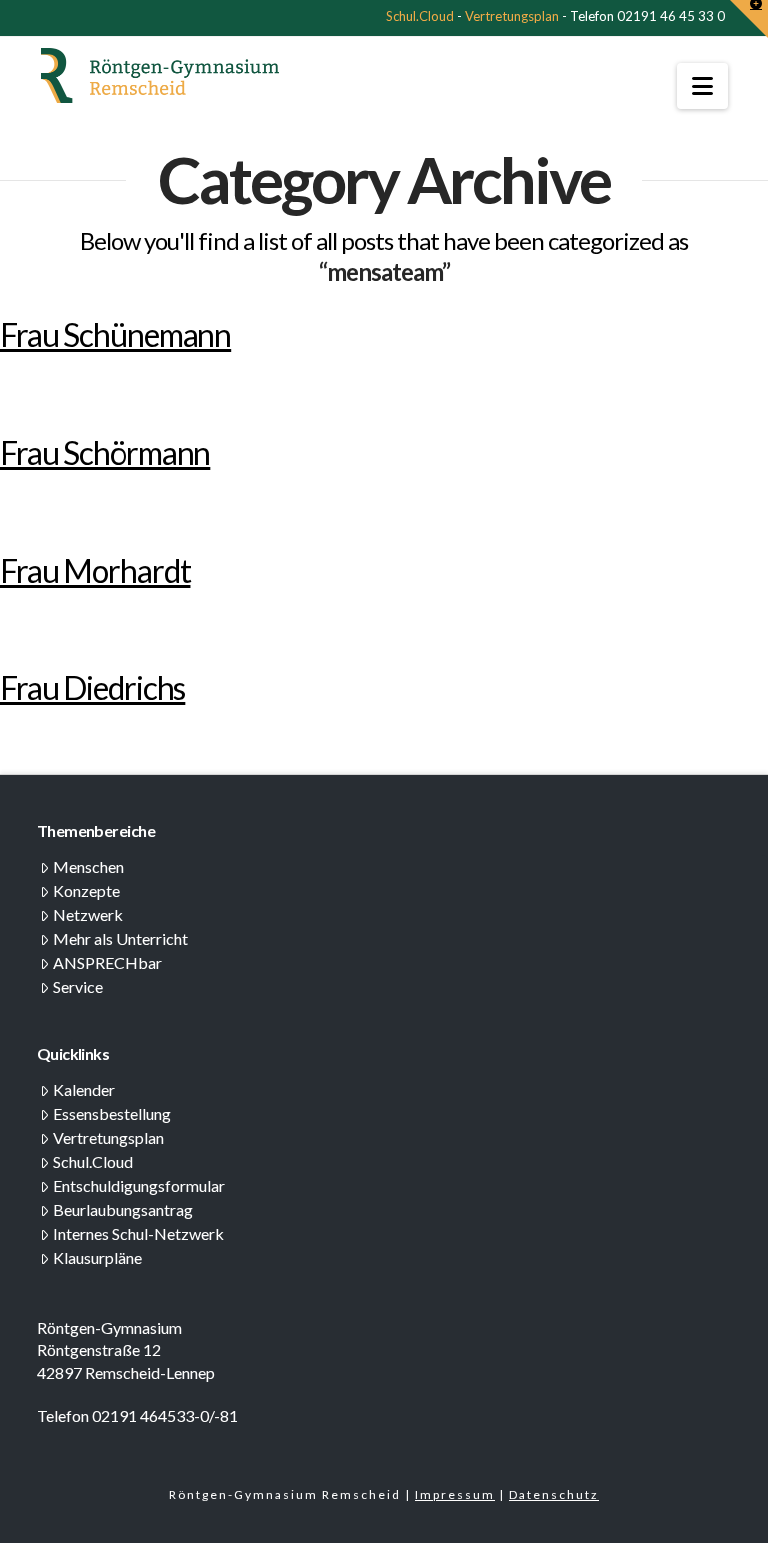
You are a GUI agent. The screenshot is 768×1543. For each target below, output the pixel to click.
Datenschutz (554, 1494)
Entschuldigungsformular (139, 1185)
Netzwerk (88, 914)
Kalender (84, 1089)
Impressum (455, 1494)
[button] (702, 86)
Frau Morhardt (95, 570)
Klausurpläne (97, 1257)
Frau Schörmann (105, 452)
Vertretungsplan (512, 16)
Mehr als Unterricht (120, 938)
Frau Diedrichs (92, 687)
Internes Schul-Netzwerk (138, 1233)
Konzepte (86, 890)
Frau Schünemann (115, 334)
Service (78, 986)
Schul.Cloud (420, 16)
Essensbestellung (112, 1113)
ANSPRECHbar (107, 962)
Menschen (88, 866)
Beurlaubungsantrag (123, 1209)
